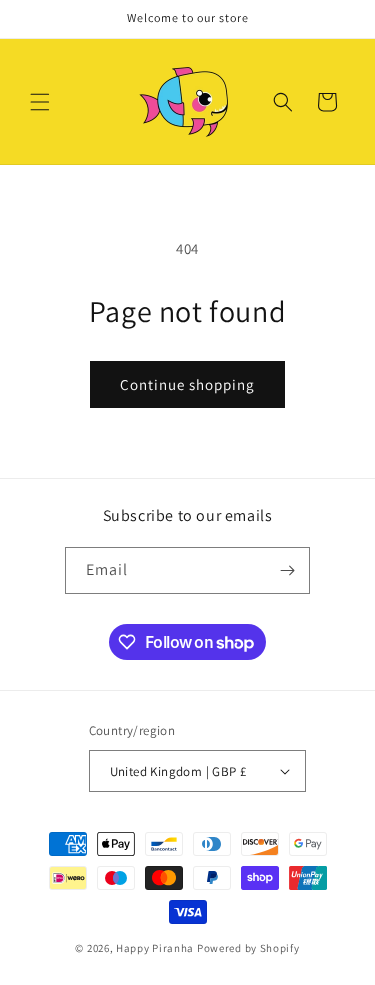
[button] (40, 102)
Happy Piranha (155, 948)
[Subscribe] (287, 570)
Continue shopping (187, 384)
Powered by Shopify (248, 948)
